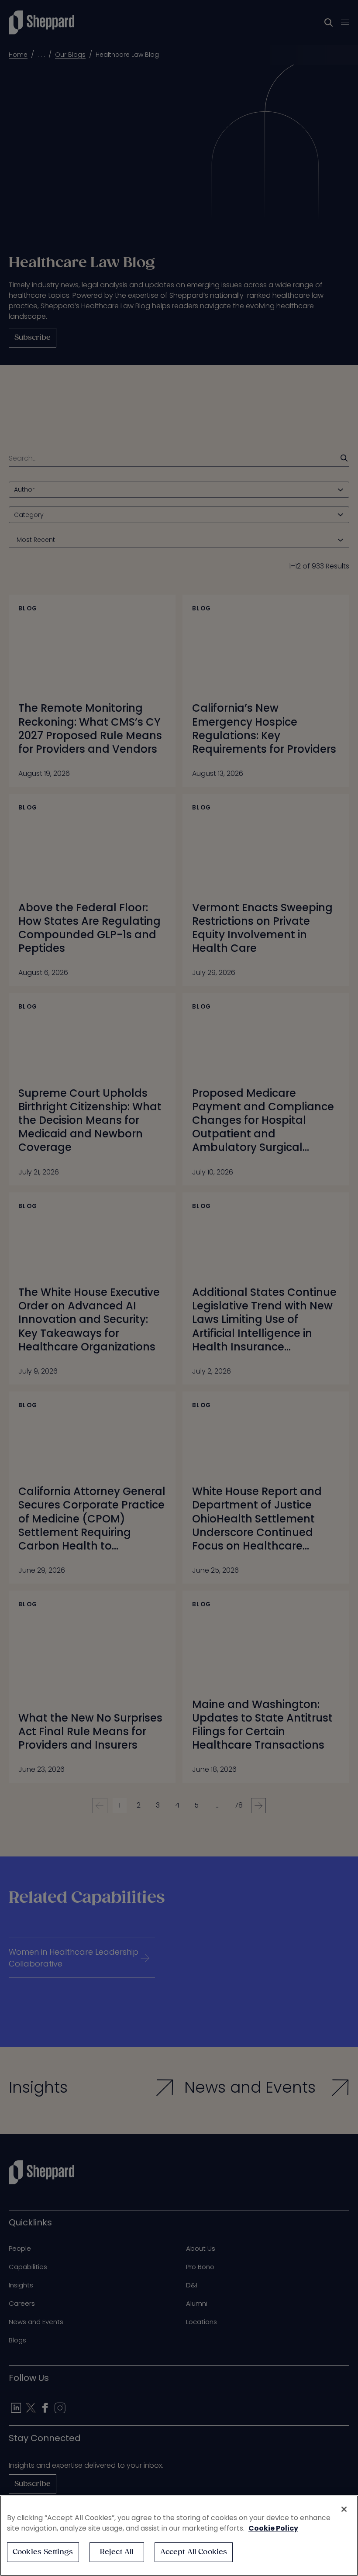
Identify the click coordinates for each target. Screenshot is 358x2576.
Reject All (117, 2552)
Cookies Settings (43, 2552)
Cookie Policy (273, 2528)
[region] (179, 2536)
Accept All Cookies (194, 2552)
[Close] (344, 2509)
